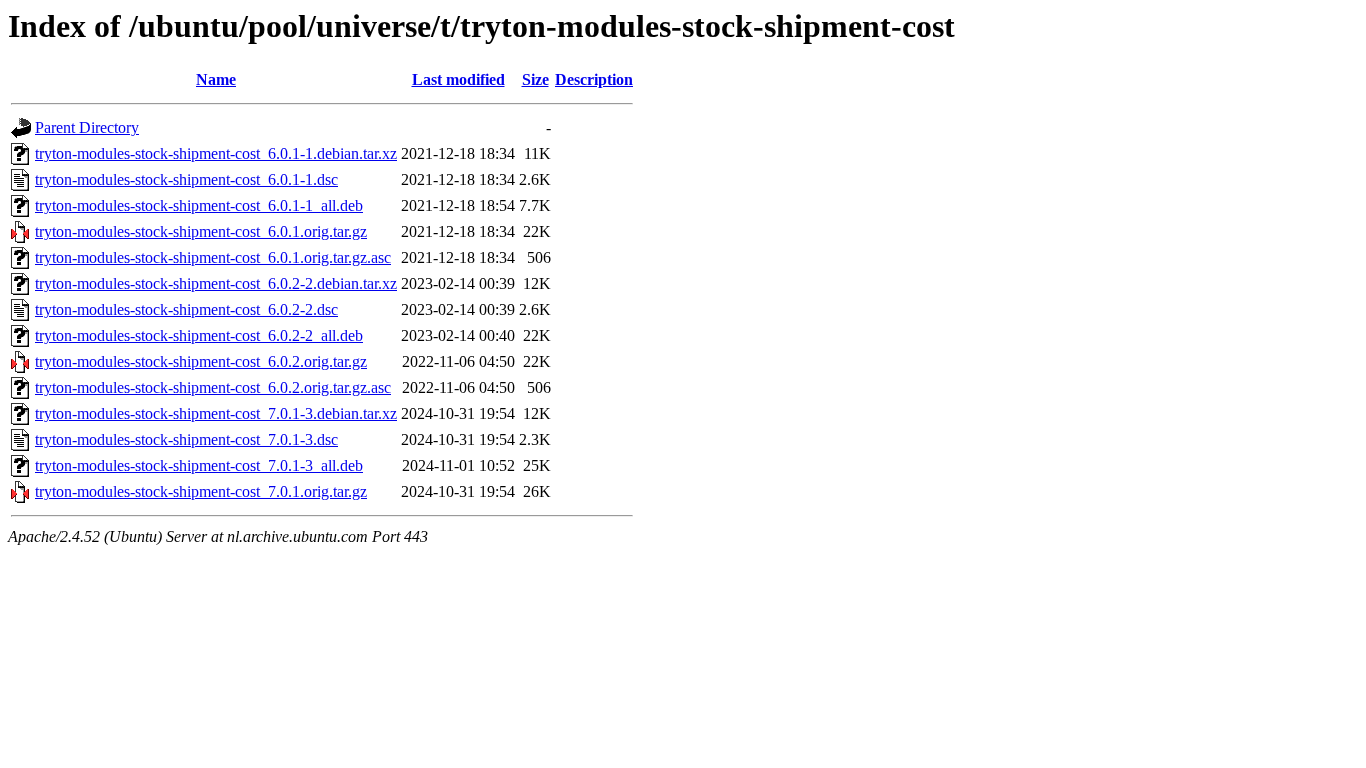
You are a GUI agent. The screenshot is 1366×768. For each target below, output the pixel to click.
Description (594, 79)
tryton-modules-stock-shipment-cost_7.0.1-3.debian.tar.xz (216, 413)
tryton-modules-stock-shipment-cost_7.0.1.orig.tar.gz (201, 491)
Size (535, 79)
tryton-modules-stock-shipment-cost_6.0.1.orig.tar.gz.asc (213, 257)
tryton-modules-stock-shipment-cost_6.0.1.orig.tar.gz (201, 231)
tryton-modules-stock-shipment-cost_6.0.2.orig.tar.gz (201, 361)
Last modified (458, 79)
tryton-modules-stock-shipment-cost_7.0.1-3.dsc (186, 439)
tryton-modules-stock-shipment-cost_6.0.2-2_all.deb (199, 335)
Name (216, 79)
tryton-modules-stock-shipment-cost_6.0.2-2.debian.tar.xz (216, 283)
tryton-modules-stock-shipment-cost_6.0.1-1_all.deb (199, 205)
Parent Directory (87, 127)
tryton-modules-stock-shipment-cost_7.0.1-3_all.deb (199, 465)
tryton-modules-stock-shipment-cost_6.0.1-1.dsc (186, 179)
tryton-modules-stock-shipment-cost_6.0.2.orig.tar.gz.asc (213, 387)
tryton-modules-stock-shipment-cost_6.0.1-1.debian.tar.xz (216, 153)
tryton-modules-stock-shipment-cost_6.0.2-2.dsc (186, 309)
